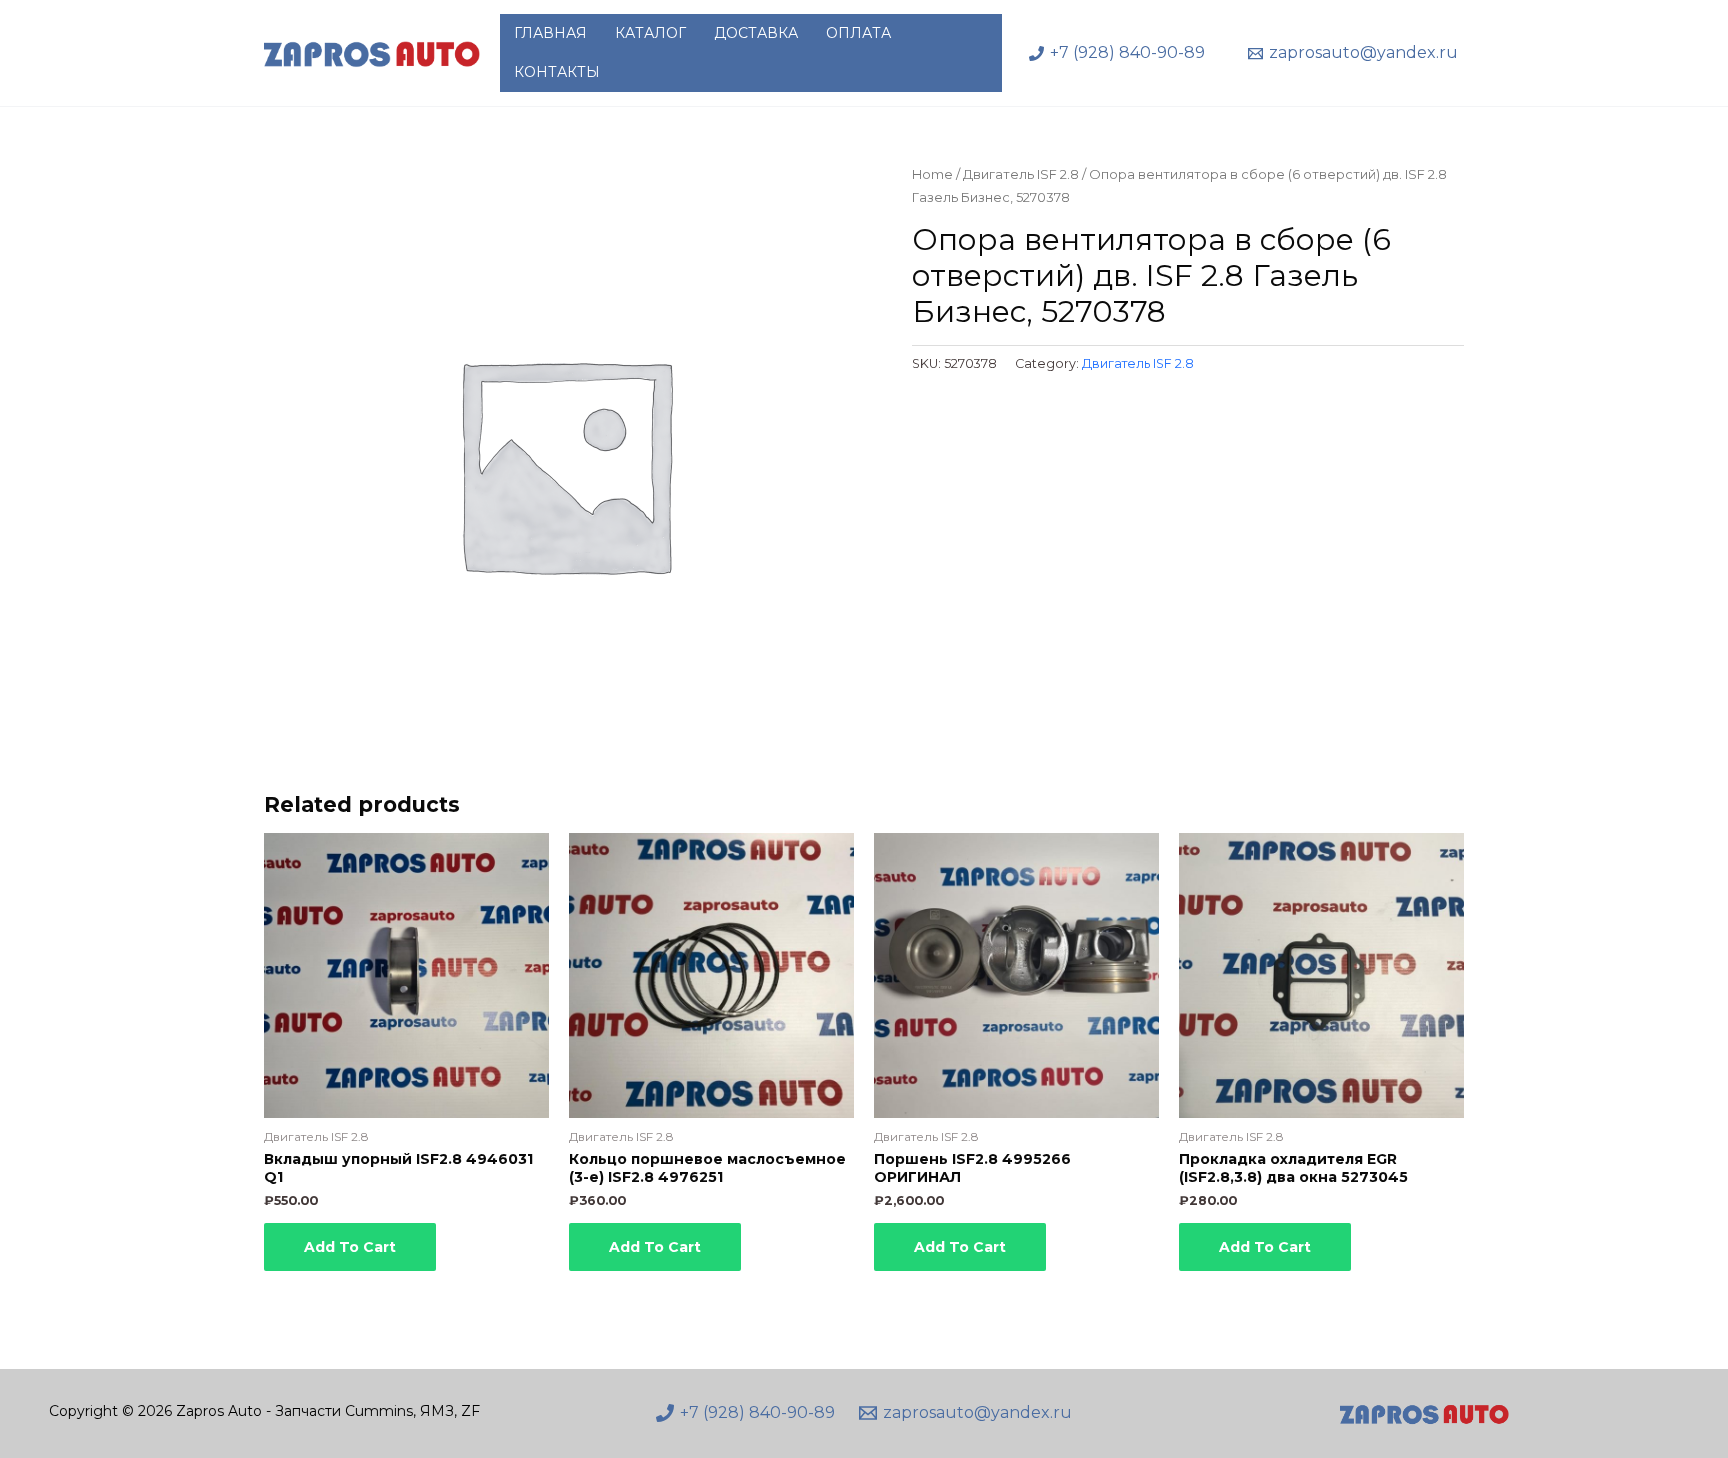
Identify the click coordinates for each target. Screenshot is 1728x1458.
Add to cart (350, 1247)
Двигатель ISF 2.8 (1021, 174)
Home (932, 174)
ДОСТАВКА (756, 33)
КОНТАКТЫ (557, 72)
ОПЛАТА (858, 33)
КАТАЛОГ (650, 33)
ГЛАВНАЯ (550, 33)
